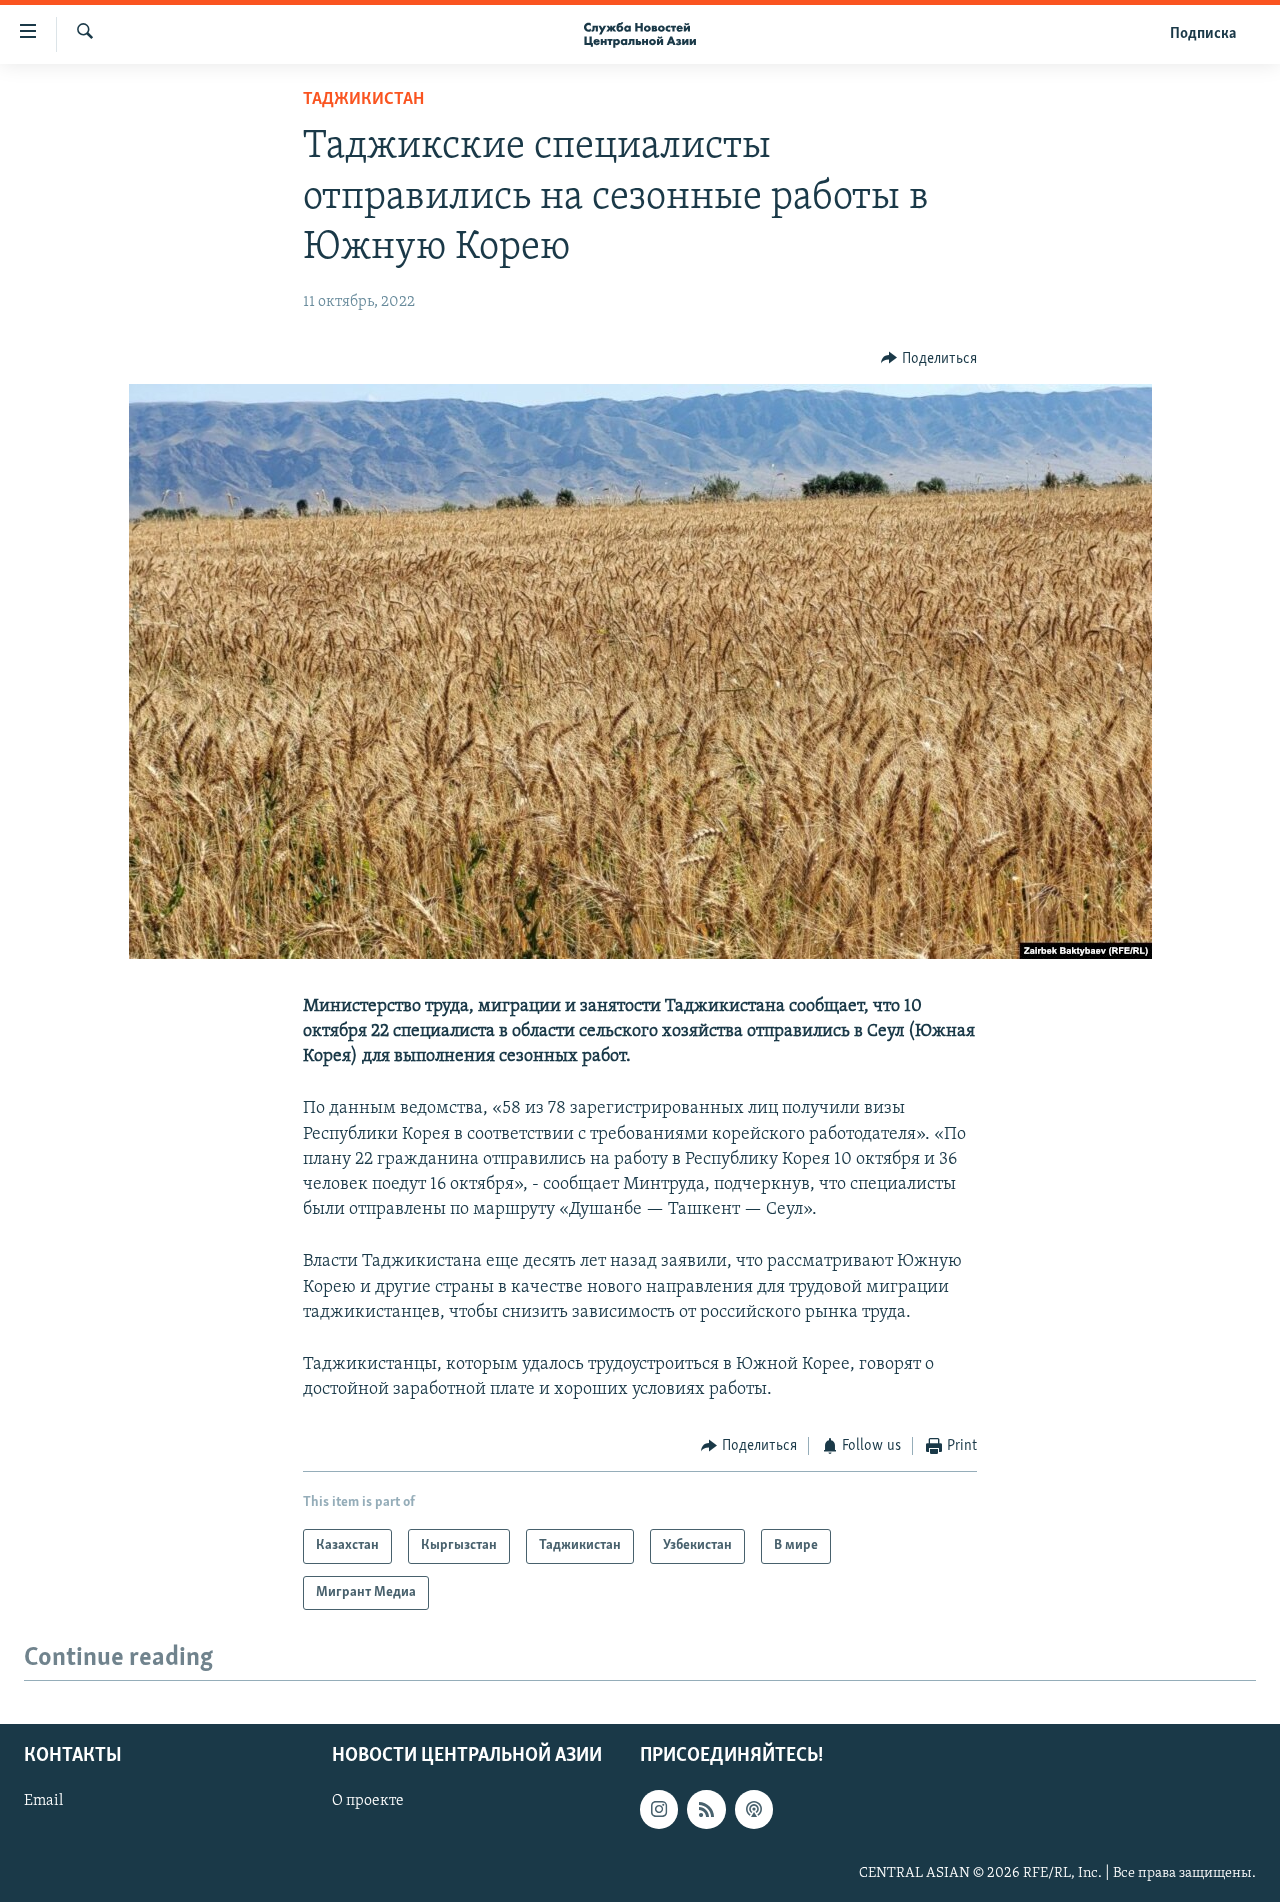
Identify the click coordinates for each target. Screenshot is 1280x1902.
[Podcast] (754, 1810)
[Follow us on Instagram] (659, 1810)
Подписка (1203, 34)
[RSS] (706, 1810)
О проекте (368, 1802)
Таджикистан (363, 100)
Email (43, 1802)
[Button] (929, 359)
